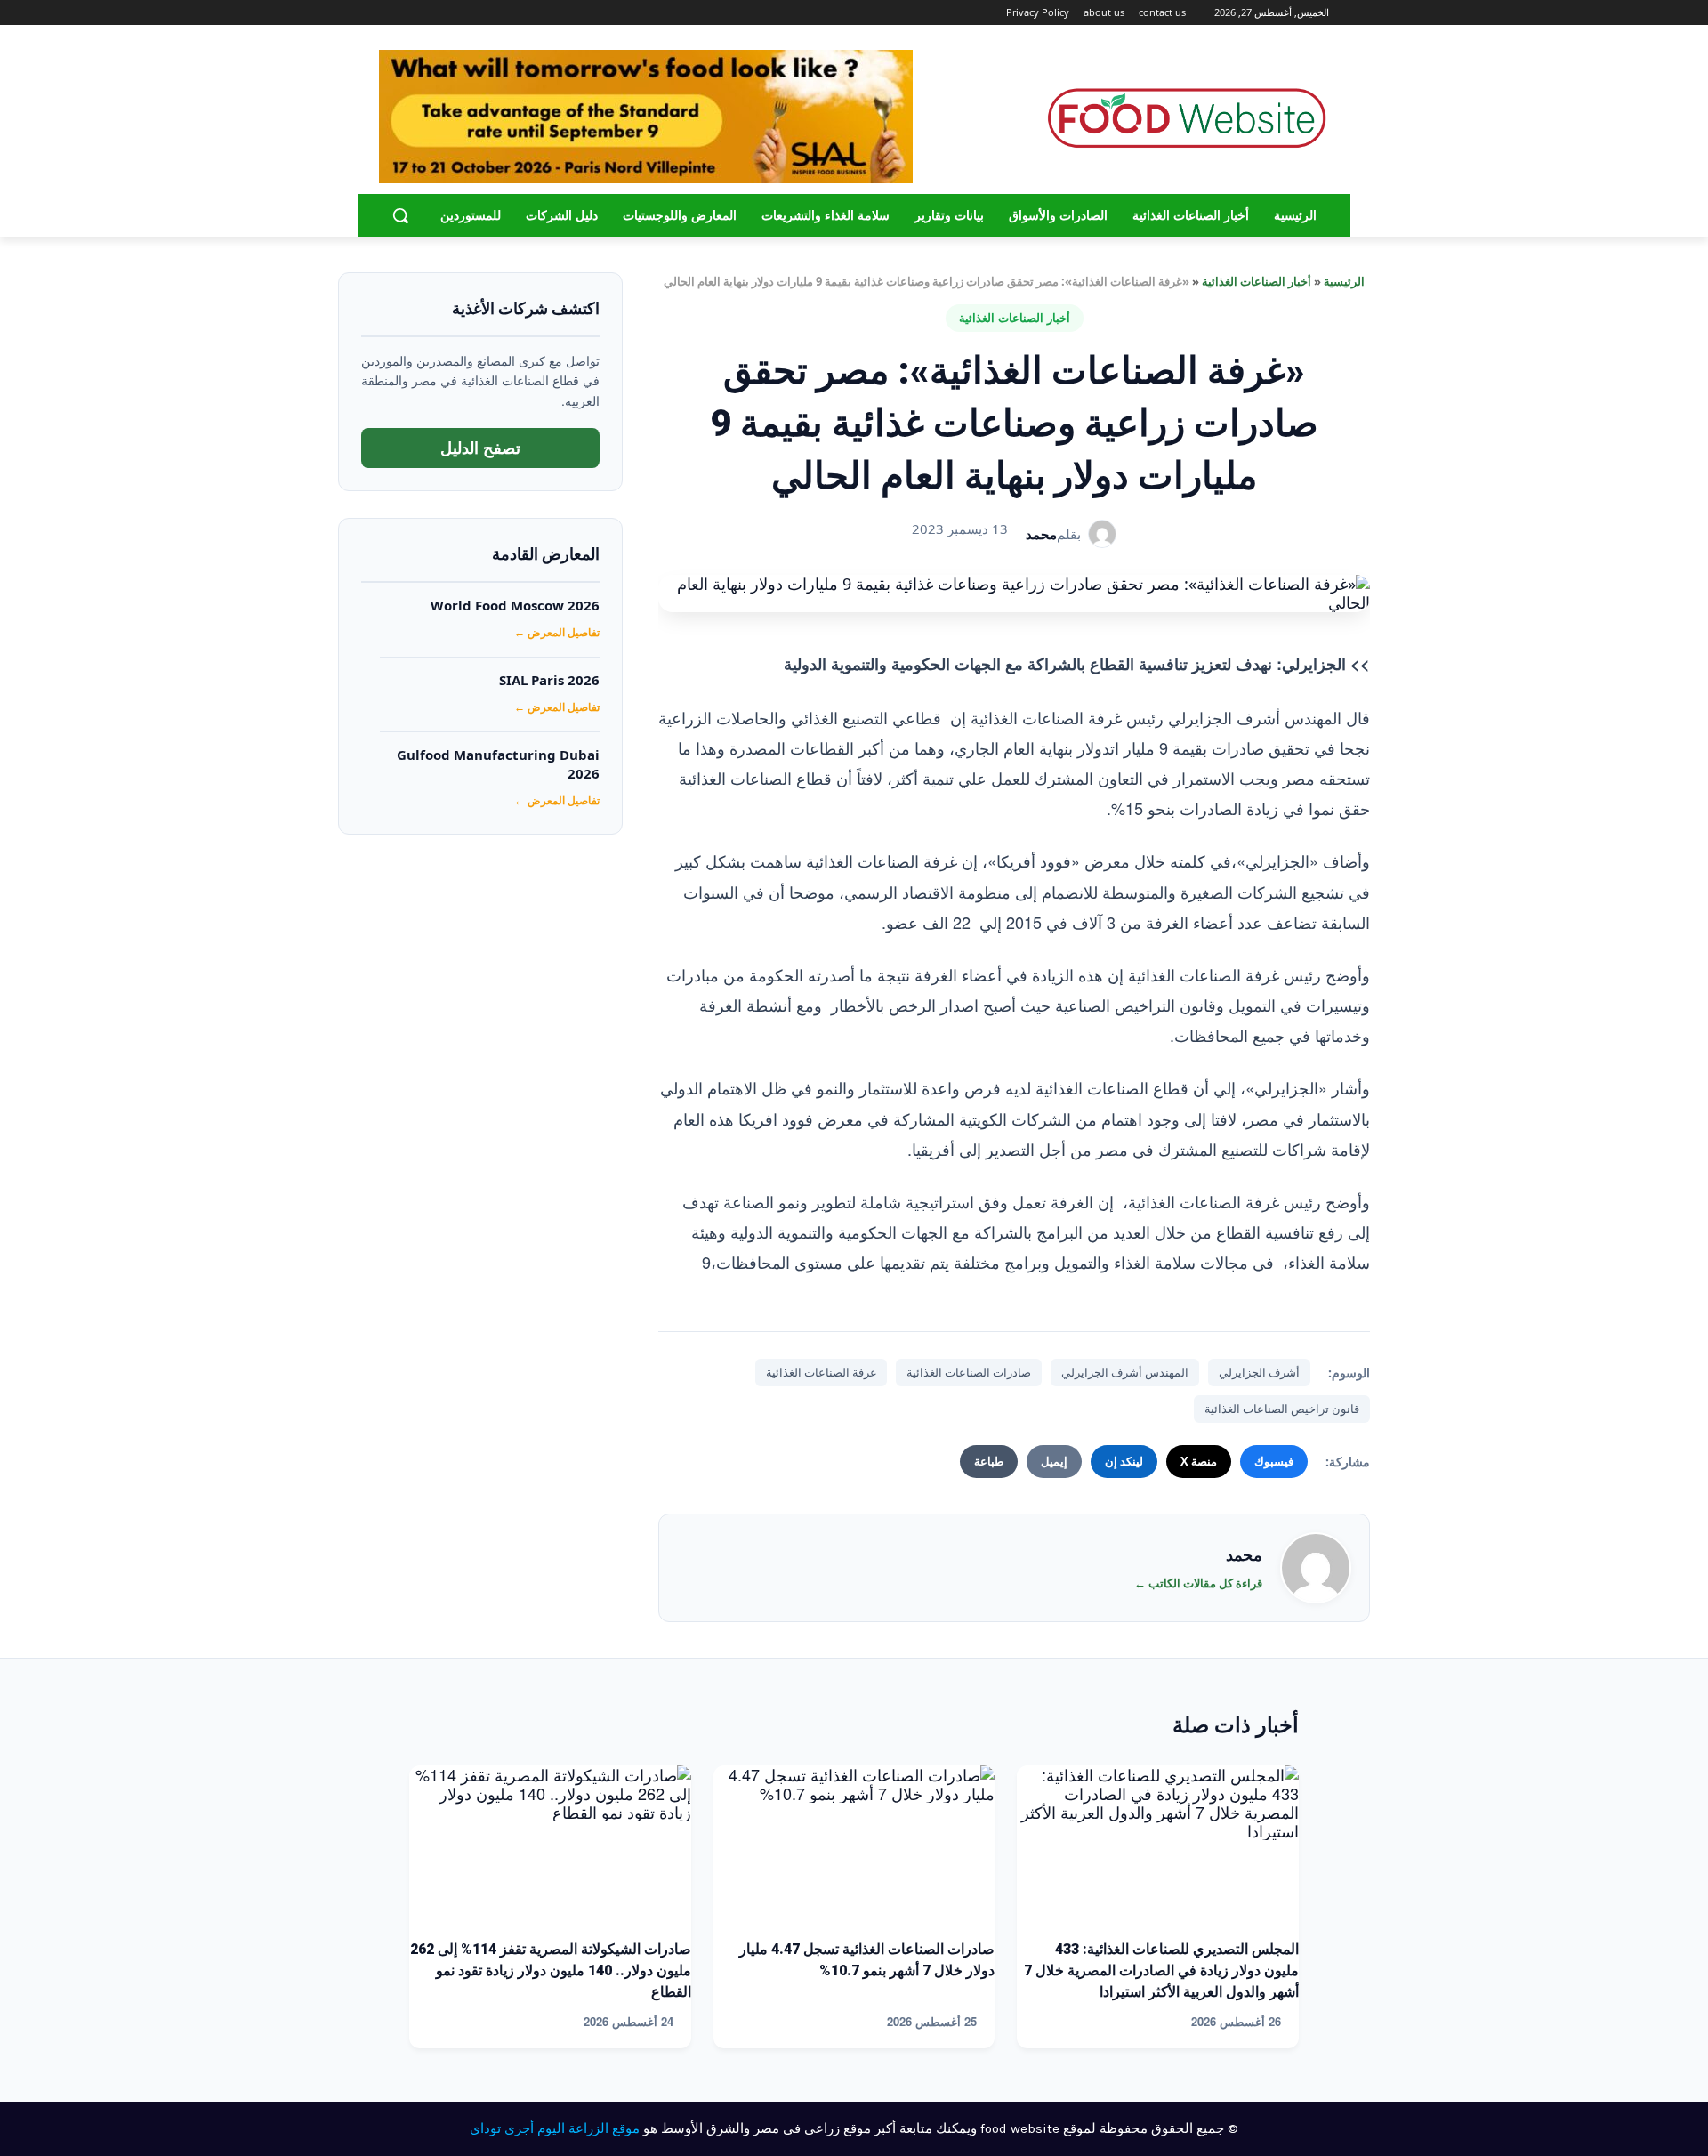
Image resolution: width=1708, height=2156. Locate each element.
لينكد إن (1124, 1461)
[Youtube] (389, 13)
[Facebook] (459, 13)
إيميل (1054, 1461)
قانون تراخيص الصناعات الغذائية (1282, 1409)
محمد (1041, 534)
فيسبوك (1274, 1461)
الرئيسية (1344, 281)
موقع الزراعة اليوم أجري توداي (555, 2128)
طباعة (989, 1461)
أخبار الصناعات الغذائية (1257, 281)
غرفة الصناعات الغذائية (821, 1372)
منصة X (1199, 1461)
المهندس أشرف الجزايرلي (1125, 1372)
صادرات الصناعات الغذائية (969, 1372)
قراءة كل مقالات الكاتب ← (1198, 1583)
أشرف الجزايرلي (1259, 1372)
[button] (400, 215)
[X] (410, 13)
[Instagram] (435, 13)
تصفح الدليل (480, 448)
